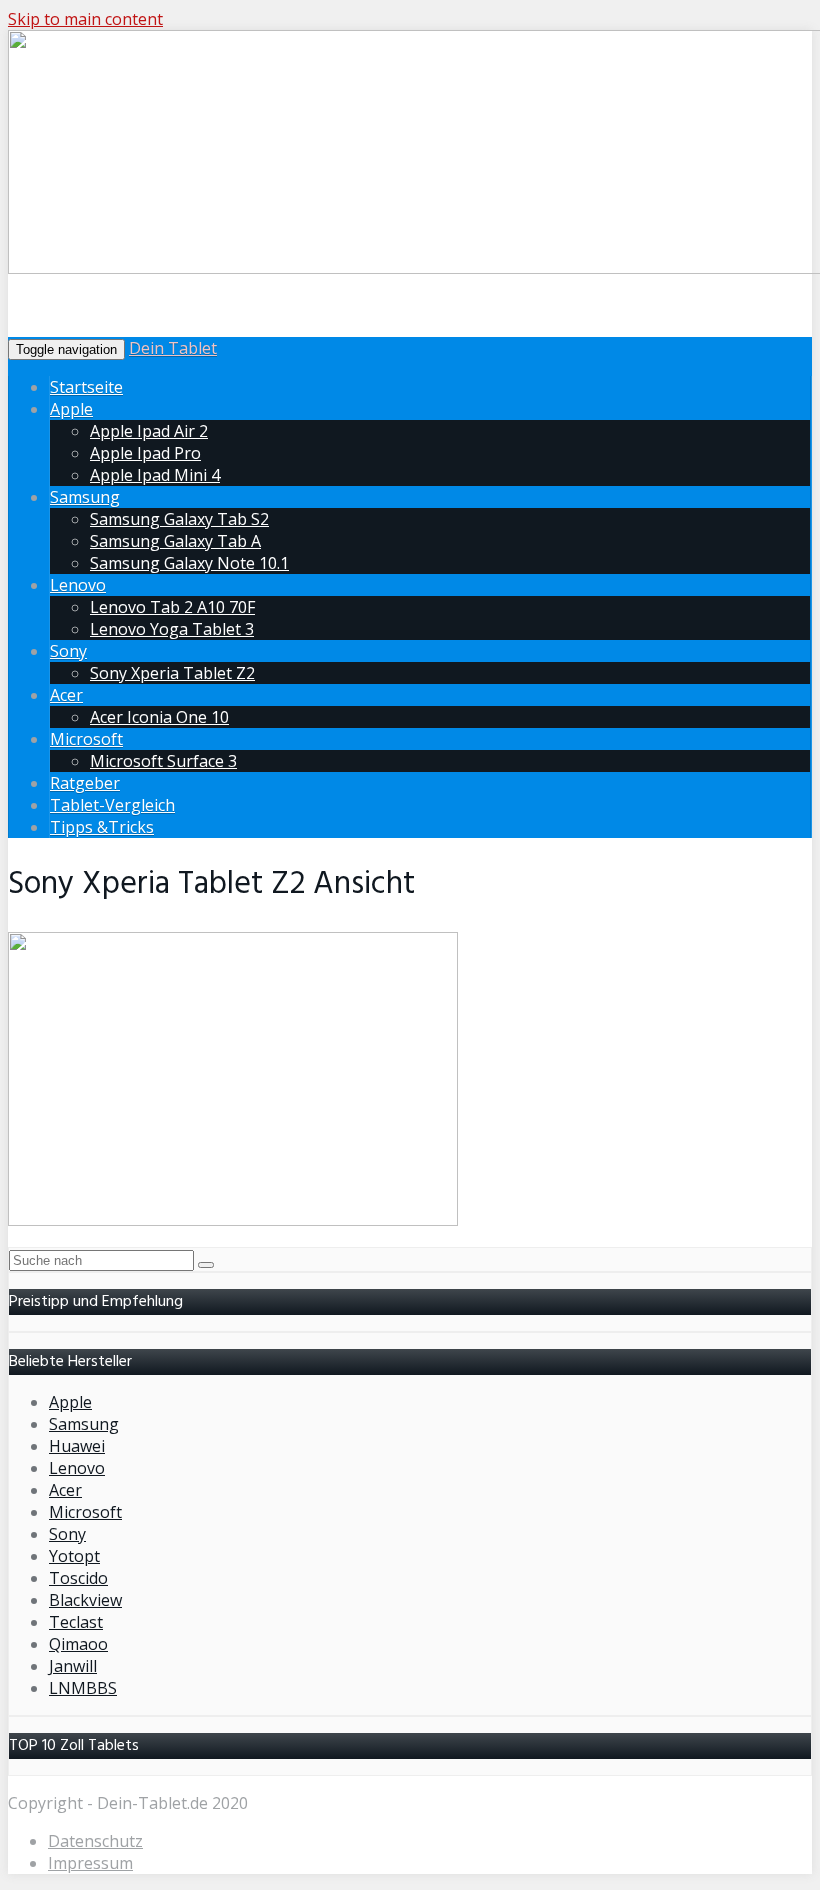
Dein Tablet (173, 348)
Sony (68, 651)
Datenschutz (95, 1841)
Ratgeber (85, 783)
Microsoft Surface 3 (163, 761)
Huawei (77, 1446)
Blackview (85, 1600)
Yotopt (74, 1556)
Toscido (78, 1578)
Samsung (85, 497)
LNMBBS (83, 1688)
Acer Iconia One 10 (159, 717)
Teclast (76, 1622)
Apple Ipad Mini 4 (155, 475)
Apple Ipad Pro (145, 453)
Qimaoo (78, 1644)
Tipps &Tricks (102, 827)
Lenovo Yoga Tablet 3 (172, 629)
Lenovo (78, 585)
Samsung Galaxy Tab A (175, 541)
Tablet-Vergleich (112, 805)
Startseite (86, 387)
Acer (66, 695)
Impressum (90, 1863)
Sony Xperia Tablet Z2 (172, 673)
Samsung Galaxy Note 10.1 (189, 563)
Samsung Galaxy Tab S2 (179, 519)
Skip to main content (85, 19)
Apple (71, 409)
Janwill (73, 1666)
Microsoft (86, 739)
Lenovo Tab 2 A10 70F (172, 607)
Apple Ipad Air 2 (149, 431)
